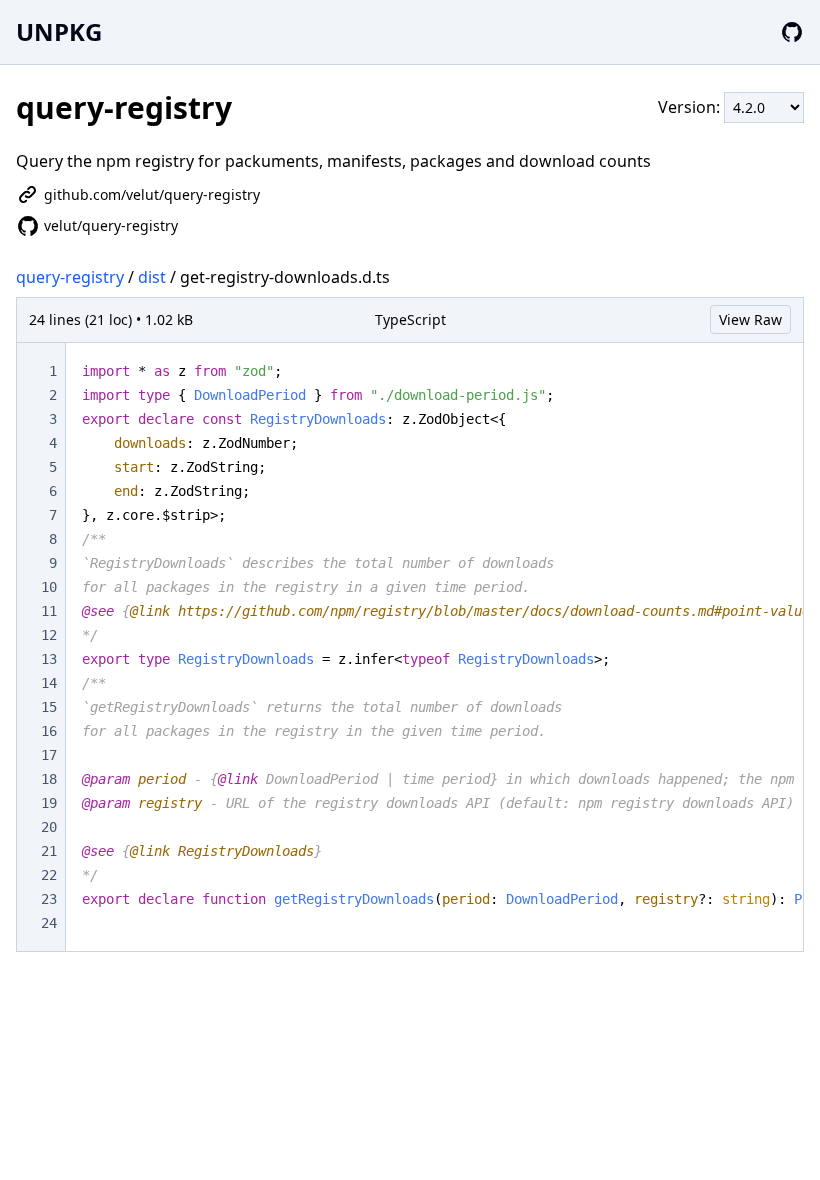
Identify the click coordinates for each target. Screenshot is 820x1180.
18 (49, 779)
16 (49, 731)
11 (49, 611)
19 (49, 803)
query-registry (70, 277)
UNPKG (59, 31)
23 (49, 899)
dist (152, 277)
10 (49, 587)
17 (49, 755)
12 (49, 635)
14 (49, 683)
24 (49, 923)
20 (49, 827)
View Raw (750, 319)
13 (49, 659)
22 (49, 875)
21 (49, 851)
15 (49, 707)
